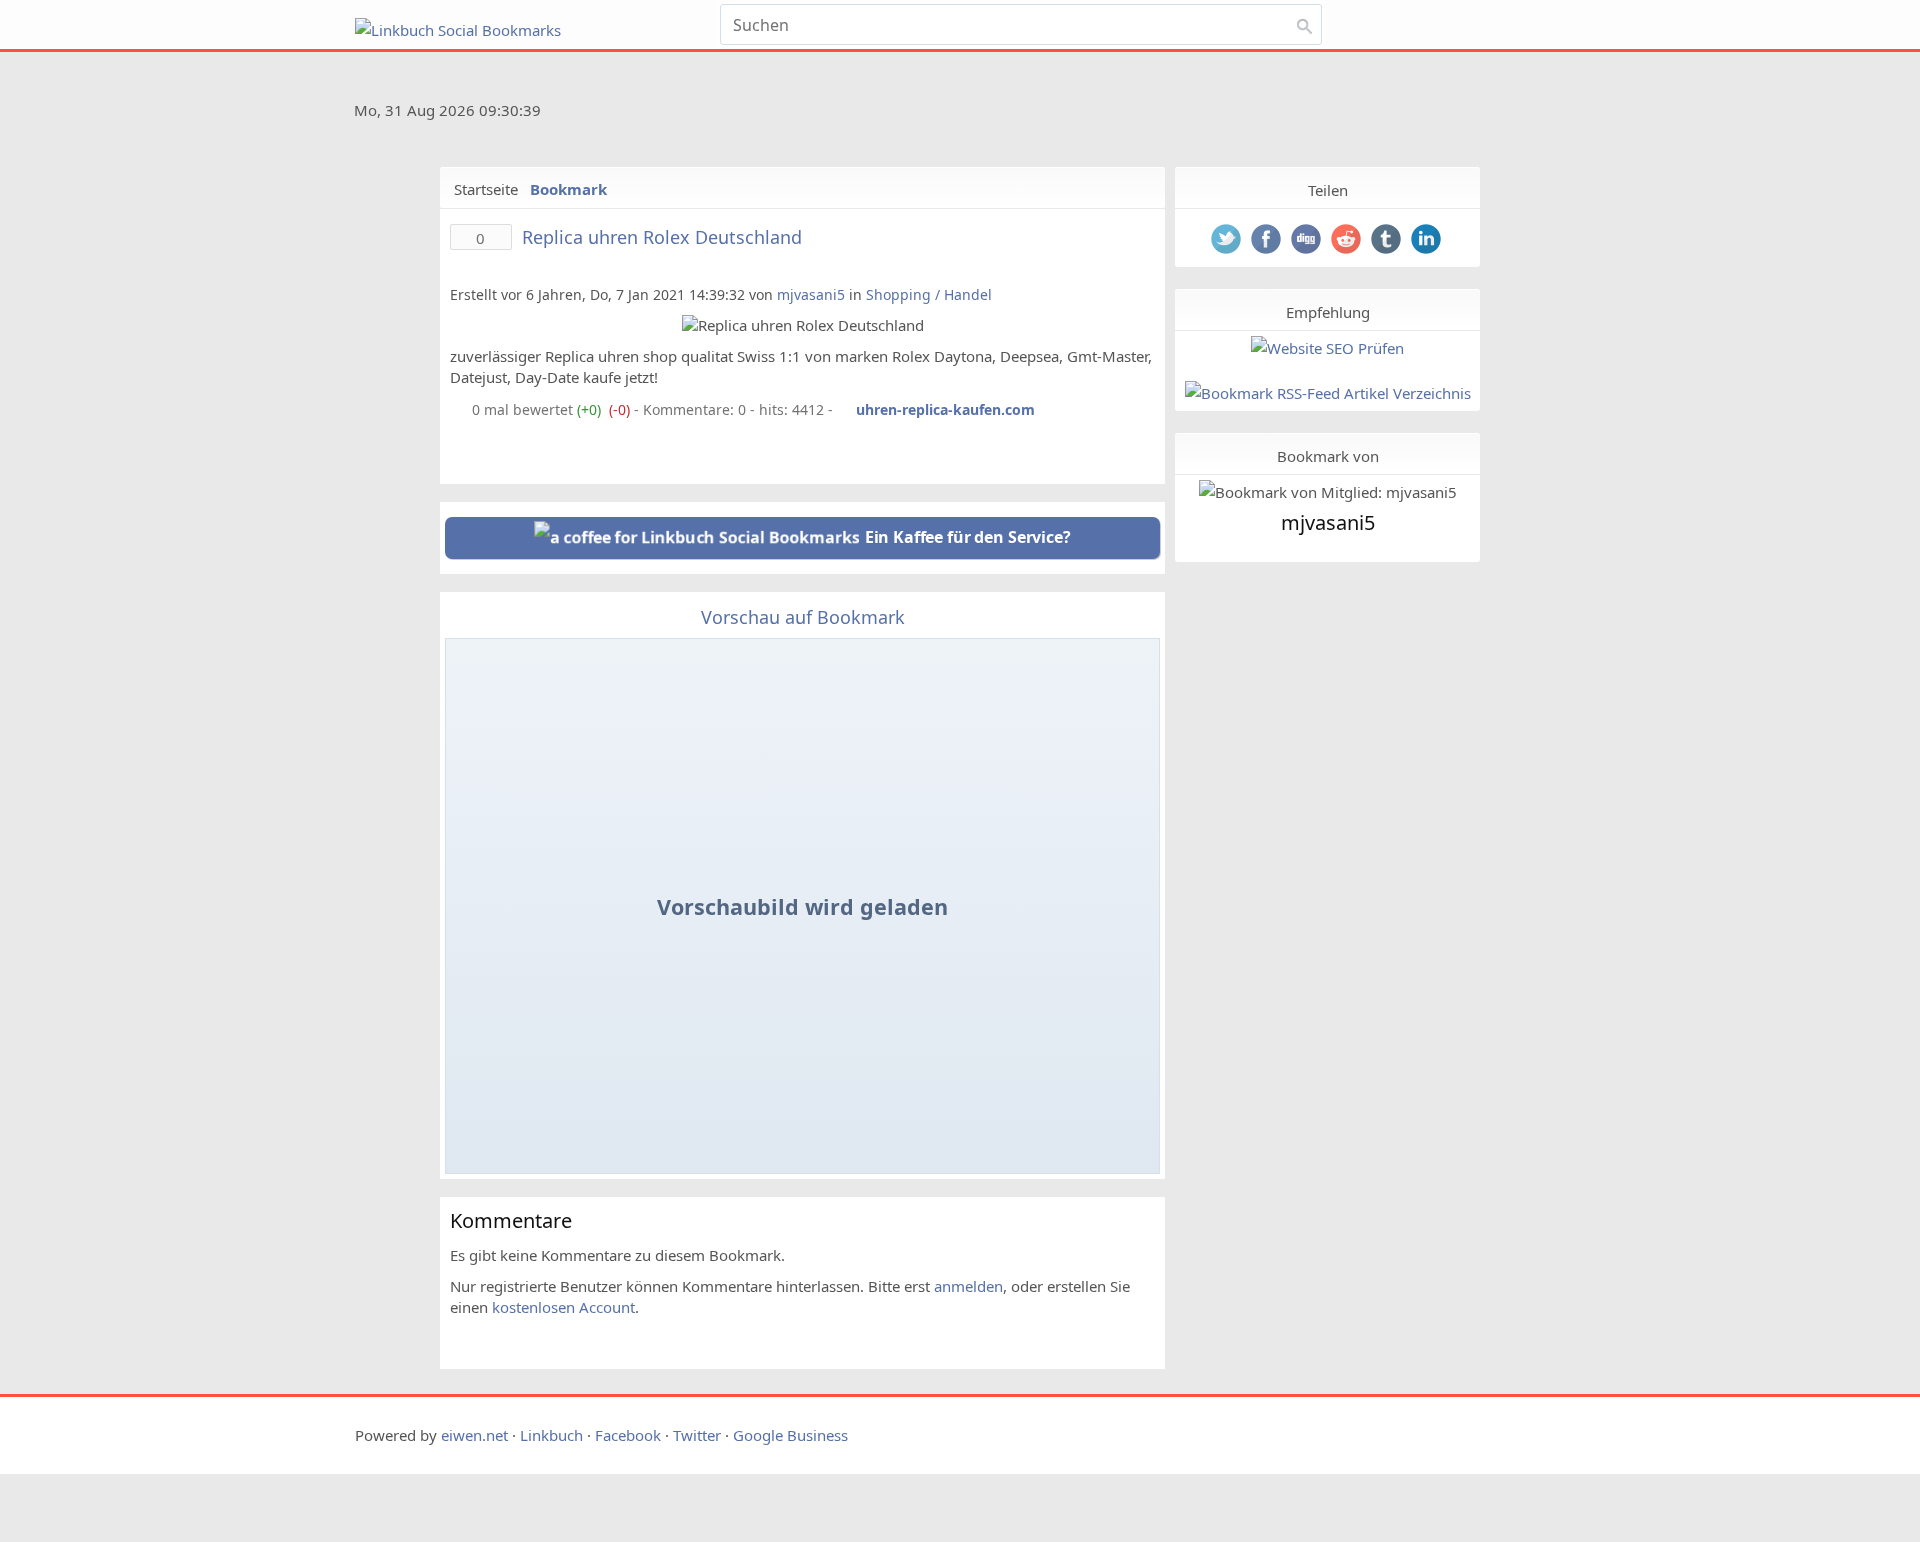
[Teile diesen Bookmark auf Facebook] (1268, 241)
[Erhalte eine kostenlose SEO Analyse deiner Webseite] (1327, 348)
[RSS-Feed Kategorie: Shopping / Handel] (459, 409)
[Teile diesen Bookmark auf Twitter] (1228, 241)
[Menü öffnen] (1387, 18)
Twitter (697, 1435)
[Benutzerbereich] (1472, 18)
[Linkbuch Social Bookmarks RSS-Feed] (1509, 114)
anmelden (968, 1286)
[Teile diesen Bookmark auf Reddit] (1348, 241)
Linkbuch (551, 1435)
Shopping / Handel (929, 294)
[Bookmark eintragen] (1521, 18)
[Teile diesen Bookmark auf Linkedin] (1428, 241)
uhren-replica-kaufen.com (945, 409)
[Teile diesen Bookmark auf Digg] (1308, 241)
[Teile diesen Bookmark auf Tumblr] (1388, 241)
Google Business (790, 1435)
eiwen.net (474, 1435)
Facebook (628, 1435)
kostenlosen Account (563, 1307)
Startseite (486, 189)
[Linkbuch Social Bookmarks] (533, 30)
